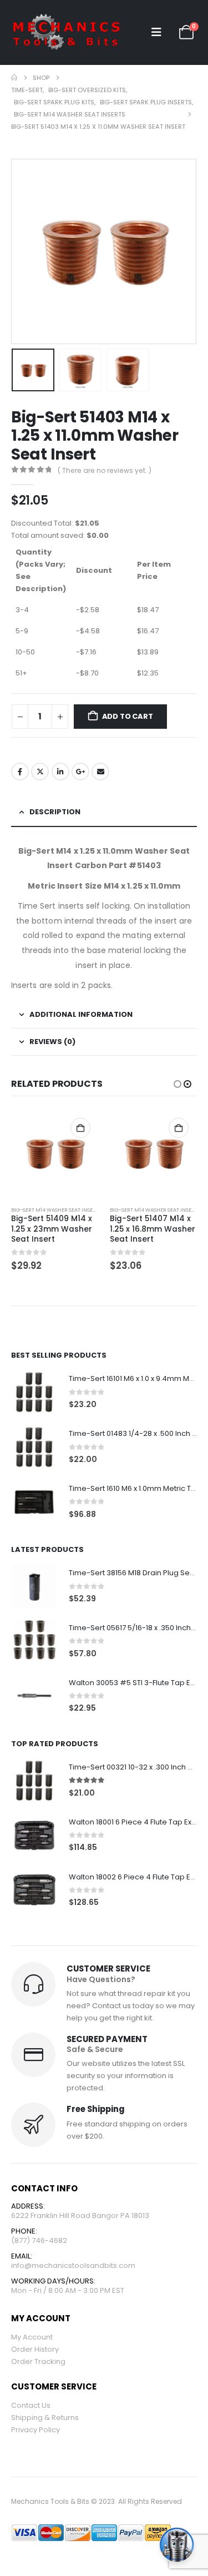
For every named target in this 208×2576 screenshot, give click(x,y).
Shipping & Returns (45, 2418)
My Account (32, 2337)
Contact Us (31, 2405)
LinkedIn (60, 772)
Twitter (40, 772)
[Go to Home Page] (14, 78)
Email (100, 772)
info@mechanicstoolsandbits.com (73, 2265)
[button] (156, 32)
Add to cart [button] (80, 1128)
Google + (80, 772)
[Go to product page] (55, 1154)
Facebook (20, 772)
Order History (35, 2349)
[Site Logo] (67, 32)
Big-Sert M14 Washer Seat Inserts (56, 1210)
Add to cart (128, 716)
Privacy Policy (35, 2430)
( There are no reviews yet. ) (105, 470)
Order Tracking (38, 2361)
